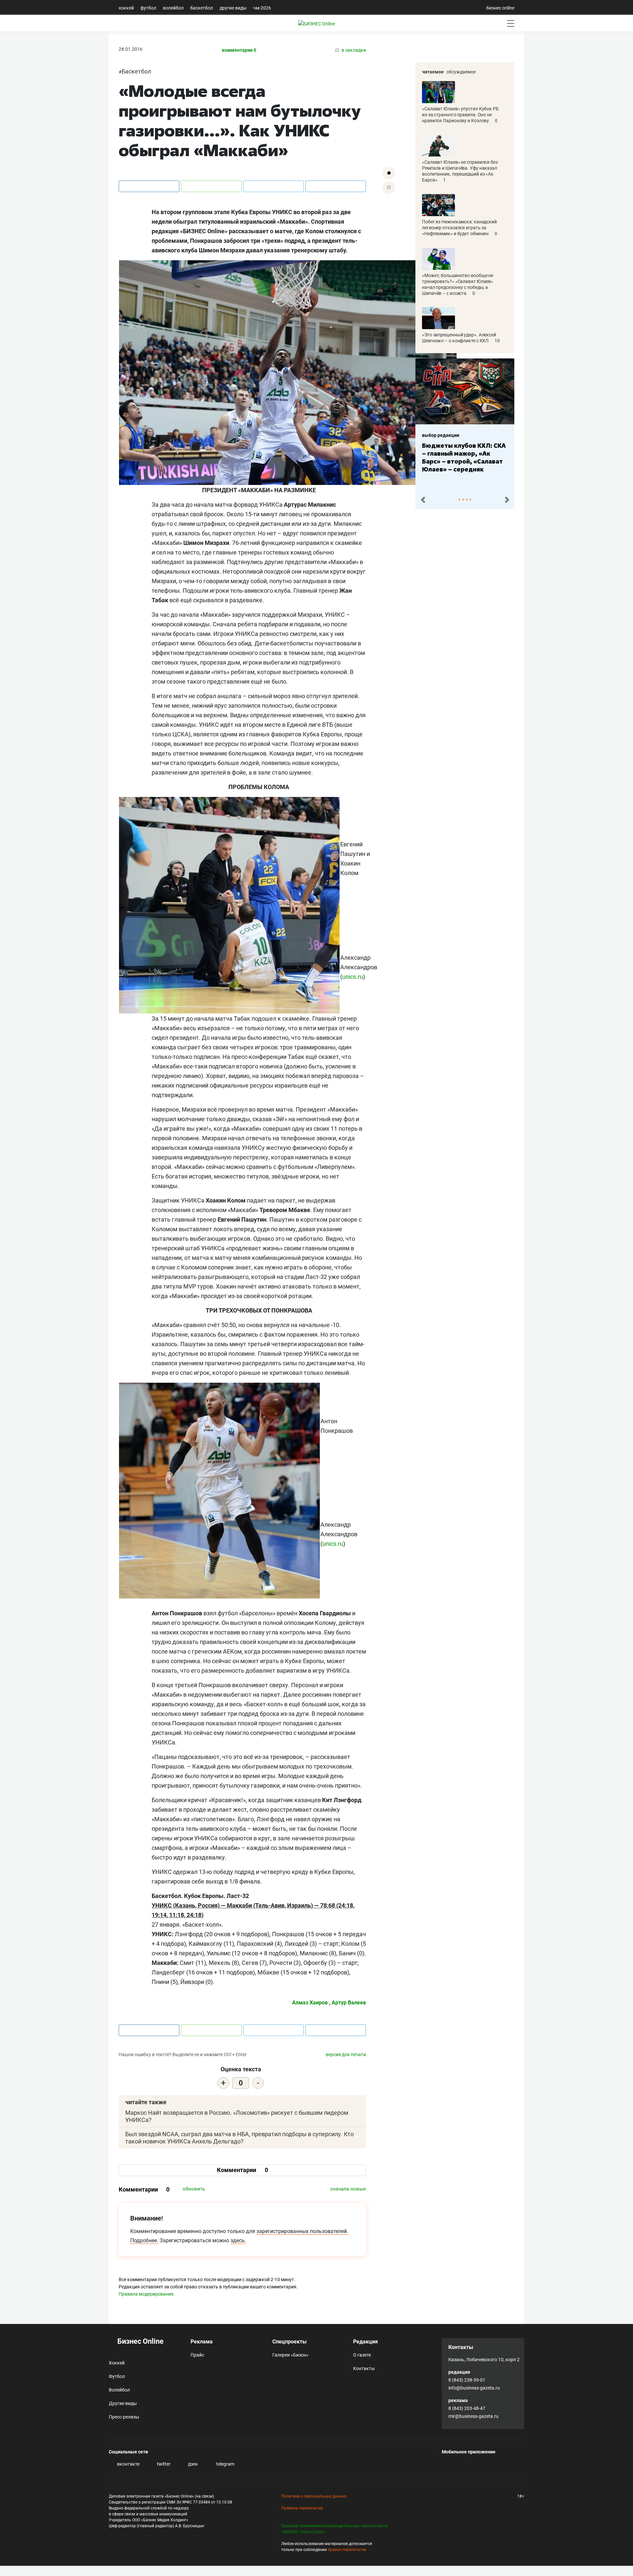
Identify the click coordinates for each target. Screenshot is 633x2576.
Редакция (365, 2342)
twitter (163, 2464)
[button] (423, 500)
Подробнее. (144, 2240)
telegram (225, 2464)
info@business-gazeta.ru (474, 2388)
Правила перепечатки (302, 2508)
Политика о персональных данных (314, 2496)
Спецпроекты (289, 2342)
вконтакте (128, 2464)
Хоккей (126, 8)
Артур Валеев (349, 2003)
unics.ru (353, 977)
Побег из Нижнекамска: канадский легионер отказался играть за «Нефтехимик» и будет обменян (459, 228)
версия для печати (346, 2054)
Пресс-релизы (124, 2417)
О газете (362, 2355)
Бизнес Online (140, 2341)
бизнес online (500, 8)
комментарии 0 (239, 50)
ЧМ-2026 (262, 8)
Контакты (364, 2368)
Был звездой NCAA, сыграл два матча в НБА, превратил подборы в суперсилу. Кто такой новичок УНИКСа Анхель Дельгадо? (240, 2138)
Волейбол (173, 8)
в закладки (353, 50)
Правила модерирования (146, 2294)
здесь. (238, 2240)
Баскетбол (202, 8)
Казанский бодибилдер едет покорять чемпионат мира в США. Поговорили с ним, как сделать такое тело (463, 461)
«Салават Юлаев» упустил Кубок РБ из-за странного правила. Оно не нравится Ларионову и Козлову (460, 115)
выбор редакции (441, 435)
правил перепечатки (347, 2550)
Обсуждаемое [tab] (461, 72)
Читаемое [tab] (433, 72)
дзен (192, 2464)
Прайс (197, 2355)
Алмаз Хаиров (310, 2003)
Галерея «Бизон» (290, 2355)
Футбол (148, 8)
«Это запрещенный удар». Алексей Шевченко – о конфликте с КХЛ (459, 338)
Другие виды (233, 8)
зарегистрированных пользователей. (302, 2231)
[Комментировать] (389, 173)
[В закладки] (389, 188)
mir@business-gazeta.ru (473, 2416)
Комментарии (242, 2170)
